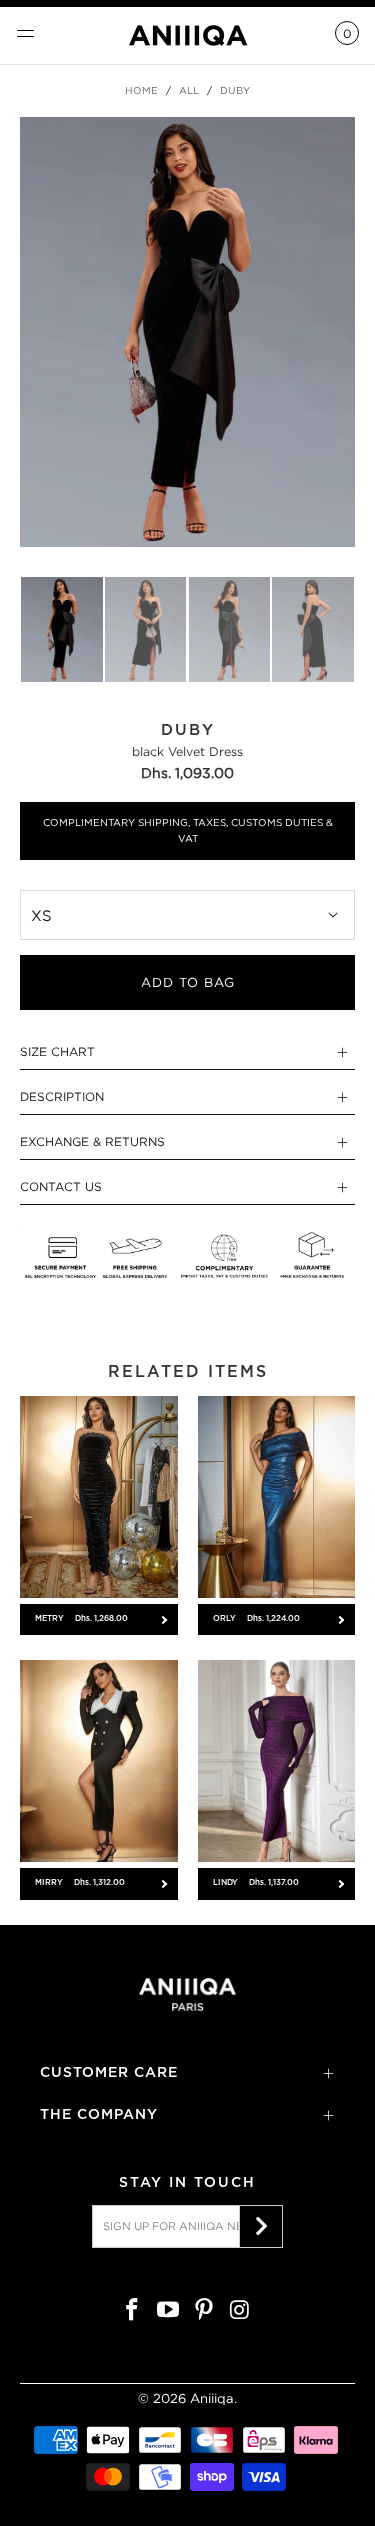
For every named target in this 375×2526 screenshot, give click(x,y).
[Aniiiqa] (188, 35)
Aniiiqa (212, 2398)
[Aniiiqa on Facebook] (133, 2311)
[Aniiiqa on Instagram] (240, 2311)
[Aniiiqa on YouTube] (169, 2311)
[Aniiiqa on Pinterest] (205, 2311)
